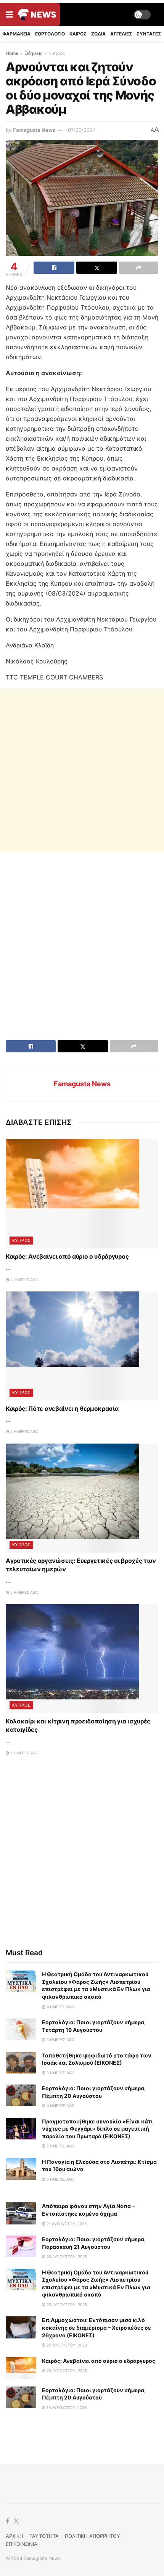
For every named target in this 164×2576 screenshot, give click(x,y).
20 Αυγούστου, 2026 (66, 2256)
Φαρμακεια (16, 34)
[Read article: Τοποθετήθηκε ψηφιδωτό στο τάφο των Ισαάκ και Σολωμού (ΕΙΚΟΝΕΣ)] (21, 2063)
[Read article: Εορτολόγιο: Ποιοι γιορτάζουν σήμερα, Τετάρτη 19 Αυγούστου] (21, 2029)
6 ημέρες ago (24, 1753)
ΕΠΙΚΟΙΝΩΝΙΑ (22, 2544)
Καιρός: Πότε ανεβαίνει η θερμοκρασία (62, 1408)
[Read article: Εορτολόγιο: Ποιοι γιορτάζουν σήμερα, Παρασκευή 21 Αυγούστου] (21, 2246)
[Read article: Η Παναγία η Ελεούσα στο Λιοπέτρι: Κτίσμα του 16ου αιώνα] (21, 2169)
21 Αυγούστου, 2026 (66, 2224)
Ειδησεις (33, 53)
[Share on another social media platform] (139, 268)
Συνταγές (149, 34)
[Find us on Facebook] (7, 2521)
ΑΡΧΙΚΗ (14, 2536)
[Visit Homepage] (37, 14)
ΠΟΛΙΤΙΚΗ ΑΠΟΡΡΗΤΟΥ (92, 2536)
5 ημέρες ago (24, 1431)
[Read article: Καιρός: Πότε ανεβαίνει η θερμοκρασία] (82, 1346)
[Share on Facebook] (54, 268)
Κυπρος (57, 53)
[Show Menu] (9, 14)
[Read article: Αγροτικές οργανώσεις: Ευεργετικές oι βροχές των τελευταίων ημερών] (82, 1498)
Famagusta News (34, 130)
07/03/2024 (82, 130)
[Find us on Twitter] (16, 2521)
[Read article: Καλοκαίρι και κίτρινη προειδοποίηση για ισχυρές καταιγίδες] (82, 1659)
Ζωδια (98, 34)
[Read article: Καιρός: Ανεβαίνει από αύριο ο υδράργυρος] (82, 1194)
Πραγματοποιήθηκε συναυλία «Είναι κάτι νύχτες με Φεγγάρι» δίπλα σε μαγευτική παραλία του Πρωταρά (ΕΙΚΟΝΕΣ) (97, 2129)
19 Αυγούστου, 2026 (66, 2407)
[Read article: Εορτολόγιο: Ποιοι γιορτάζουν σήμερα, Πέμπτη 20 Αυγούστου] (21, 2095)
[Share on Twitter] (97, 268)
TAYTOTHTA (44, 2536)
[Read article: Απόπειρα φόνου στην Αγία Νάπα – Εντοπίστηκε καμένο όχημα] (21, 2213)
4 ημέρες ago (24, 1280)
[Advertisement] (82, 770)
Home (12, 53)
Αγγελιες (121, 34)
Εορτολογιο (50, 34)
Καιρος (78, 34)
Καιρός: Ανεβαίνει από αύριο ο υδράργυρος (67, 1256)
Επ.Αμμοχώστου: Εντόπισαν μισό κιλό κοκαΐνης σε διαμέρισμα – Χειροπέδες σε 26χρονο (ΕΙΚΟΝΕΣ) (96, 2327)
